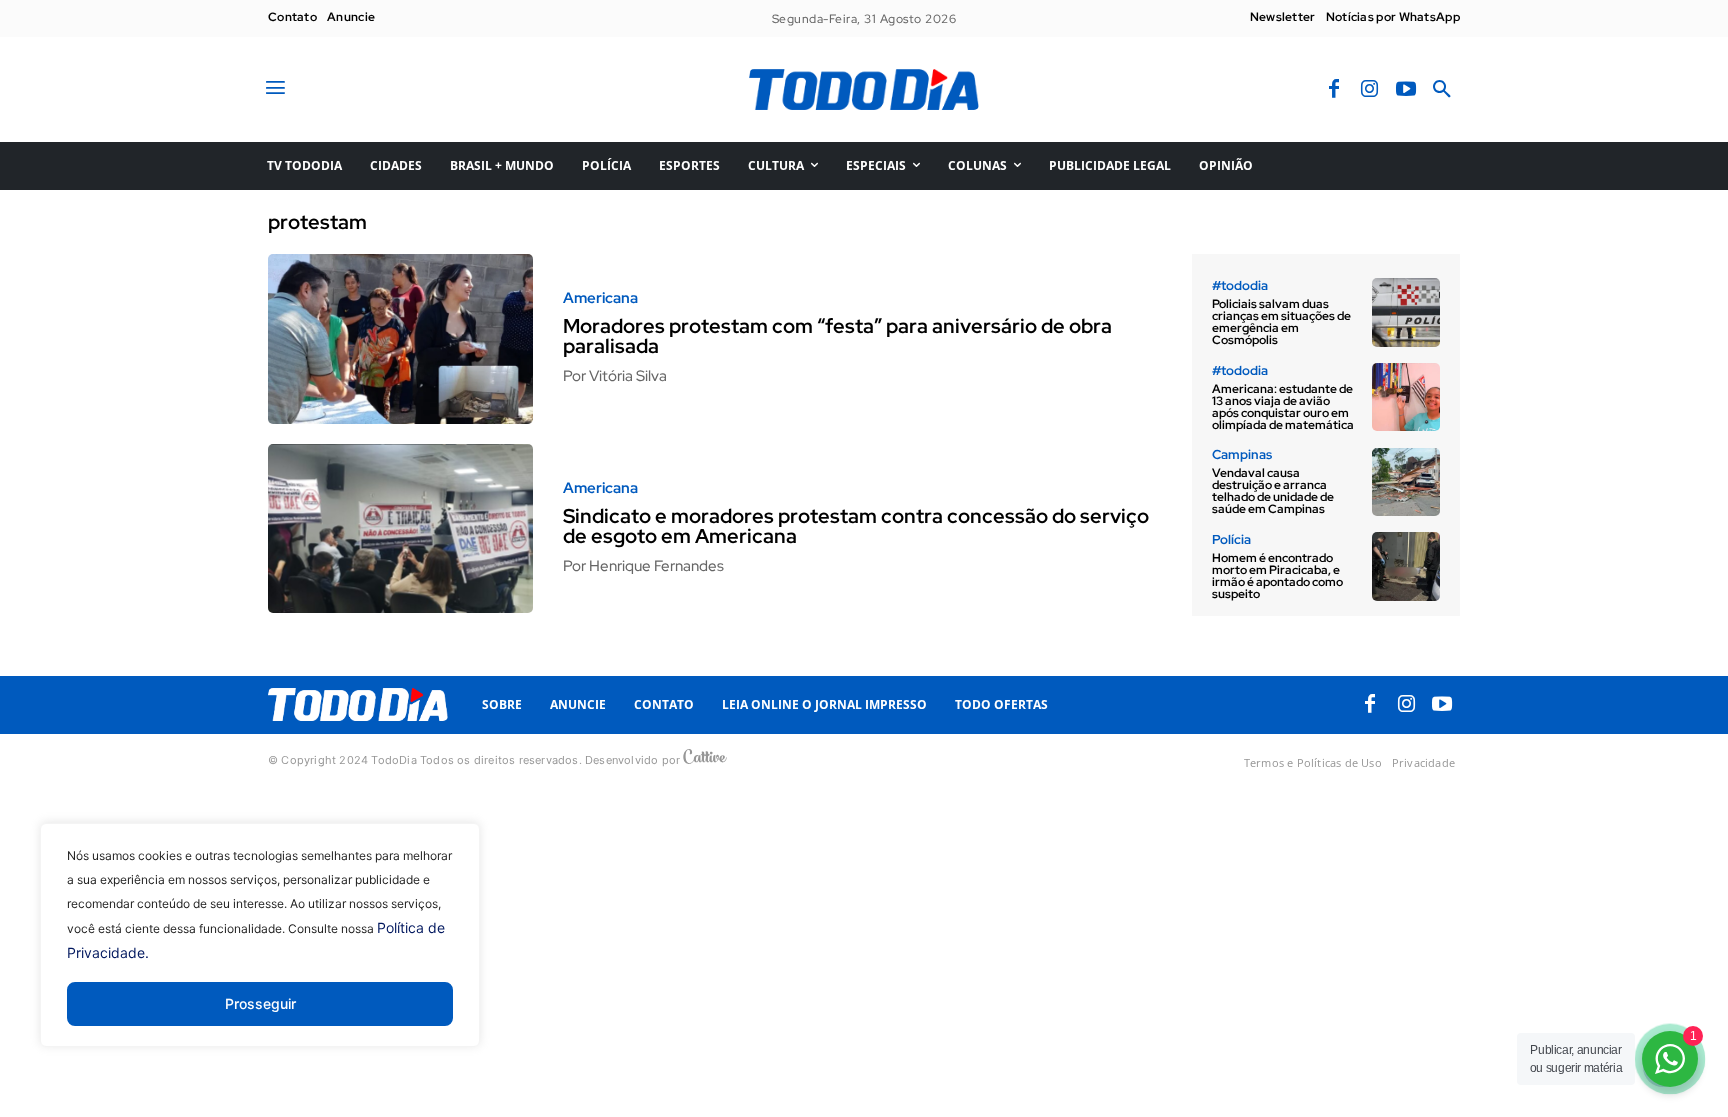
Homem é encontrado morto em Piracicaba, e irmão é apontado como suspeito (1277, 576)
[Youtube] (1406, 90)
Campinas (1242, 454)
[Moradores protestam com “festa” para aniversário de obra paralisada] (400, 339)
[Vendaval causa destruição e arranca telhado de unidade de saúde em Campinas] (1406, 482)
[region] (260, 950)
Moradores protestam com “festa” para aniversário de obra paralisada (837, 336)
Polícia (1231, 539)
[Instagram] (1370, 90)
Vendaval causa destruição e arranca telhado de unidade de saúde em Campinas (1273, 491)
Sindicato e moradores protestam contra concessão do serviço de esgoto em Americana (856, 526)
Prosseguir (260, 1003)
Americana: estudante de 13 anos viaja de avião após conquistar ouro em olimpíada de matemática (1283, 407)
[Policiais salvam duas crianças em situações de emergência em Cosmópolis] (1406, 312)
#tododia (1240, 285)
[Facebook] (1334, 90)
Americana (600, 298)
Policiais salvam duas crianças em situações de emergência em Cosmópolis (1281, 322)
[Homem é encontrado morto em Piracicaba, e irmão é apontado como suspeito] (1406, 566)
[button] (1442, 90)
